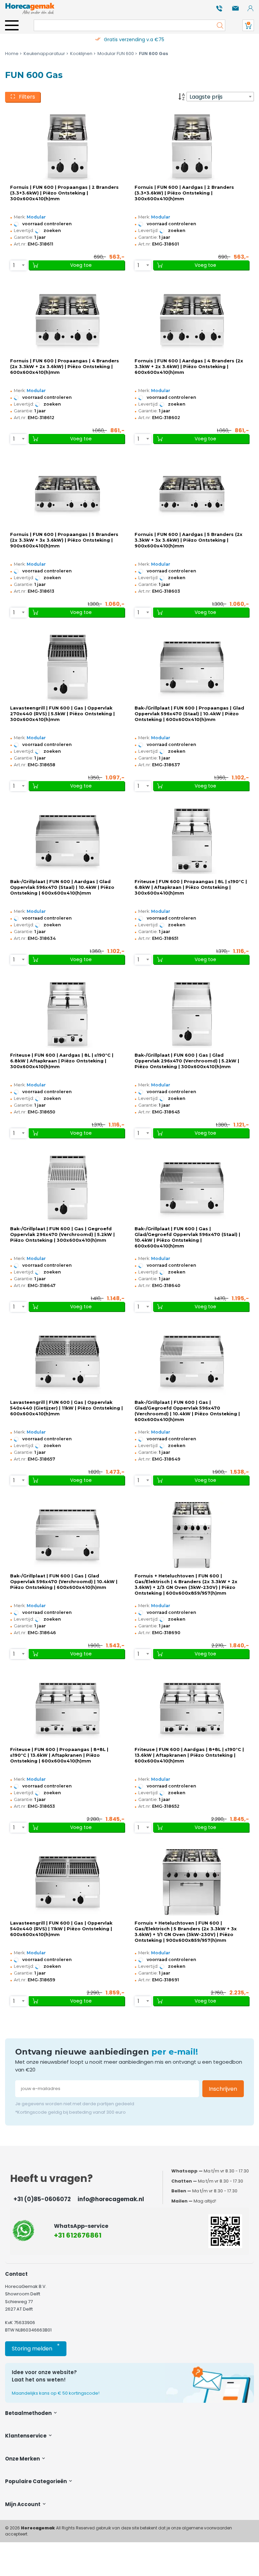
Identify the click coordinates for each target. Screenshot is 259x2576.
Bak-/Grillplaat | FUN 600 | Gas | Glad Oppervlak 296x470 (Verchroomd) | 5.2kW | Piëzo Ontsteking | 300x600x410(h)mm (187, 1061)
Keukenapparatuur (44, 54)
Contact (16, 2274)
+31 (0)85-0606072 (42, 2199)
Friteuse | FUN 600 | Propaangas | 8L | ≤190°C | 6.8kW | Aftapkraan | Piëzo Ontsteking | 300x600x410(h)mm (191, 887)
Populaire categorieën (36, 2481)
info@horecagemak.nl (111, 2199)
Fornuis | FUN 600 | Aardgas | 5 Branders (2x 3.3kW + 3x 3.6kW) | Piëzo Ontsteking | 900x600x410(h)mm (189, 540)
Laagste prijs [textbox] (206, 97)
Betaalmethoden (29, 2413)
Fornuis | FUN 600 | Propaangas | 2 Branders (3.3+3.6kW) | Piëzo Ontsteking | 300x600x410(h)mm (64, 193)
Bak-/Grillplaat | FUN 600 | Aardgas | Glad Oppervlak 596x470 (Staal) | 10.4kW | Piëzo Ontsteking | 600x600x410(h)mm (62, 887)
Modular (36, 217)
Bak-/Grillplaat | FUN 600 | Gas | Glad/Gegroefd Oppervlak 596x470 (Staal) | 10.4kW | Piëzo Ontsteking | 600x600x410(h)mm (187, 1237)
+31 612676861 (78, 2235)
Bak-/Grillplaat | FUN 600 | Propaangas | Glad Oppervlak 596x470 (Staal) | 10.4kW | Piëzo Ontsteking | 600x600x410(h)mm (189, 714)
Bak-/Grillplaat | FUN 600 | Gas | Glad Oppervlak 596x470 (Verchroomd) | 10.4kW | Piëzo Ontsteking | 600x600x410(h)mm (64, 1582)
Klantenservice (26, 2436)
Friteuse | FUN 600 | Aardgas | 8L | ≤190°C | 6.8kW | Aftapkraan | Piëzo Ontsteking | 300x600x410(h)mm (62, 1061)
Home (12, 54)
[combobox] (220, 97)
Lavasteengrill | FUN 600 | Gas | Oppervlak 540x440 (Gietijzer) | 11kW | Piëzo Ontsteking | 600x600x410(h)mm (66, 1408)
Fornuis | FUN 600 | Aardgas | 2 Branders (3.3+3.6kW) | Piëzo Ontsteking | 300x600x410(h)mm (184, 193)
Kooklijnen (81, 54)
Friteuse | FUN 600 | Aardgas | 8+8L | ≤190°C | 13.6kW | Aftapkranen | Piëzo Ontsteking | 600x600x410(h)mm (189, 1755)
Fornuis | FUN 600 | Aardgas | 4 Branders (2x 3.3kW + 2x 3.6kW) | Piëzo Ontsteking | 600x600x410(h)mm (189, 367)
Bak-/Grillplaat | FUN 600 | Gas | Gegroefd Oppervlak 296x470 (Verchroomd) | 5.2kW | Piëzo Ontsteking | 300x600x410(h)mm (62, 1234)
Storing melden (36, 2347)
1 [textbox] (14, 265)
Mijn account (23, 2504)
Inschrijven (223, 2089)
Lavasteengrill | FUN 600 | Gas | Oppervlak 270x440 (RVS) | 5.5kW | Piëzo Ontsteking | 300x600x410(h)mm (62, 714)
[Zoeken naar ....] (218, 25)
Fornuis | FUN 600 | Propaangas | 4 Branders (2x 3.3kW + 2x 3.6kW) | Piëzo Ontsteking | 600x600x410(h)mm (65, 367)
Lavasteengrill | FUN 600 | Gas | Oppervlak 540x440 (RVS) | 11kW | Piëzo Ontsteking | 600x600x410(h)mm (61, 1929)
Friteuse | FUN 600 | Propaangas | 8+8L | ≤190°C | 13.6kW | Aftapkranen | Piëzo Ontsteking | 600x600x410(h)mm (59, 1755)
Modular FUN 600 (116, 54)
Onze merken (23, 2459)
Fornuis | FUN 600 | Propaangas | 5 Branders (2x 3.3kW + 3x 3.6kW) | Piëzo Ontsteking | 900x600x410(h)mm (64, 540)
